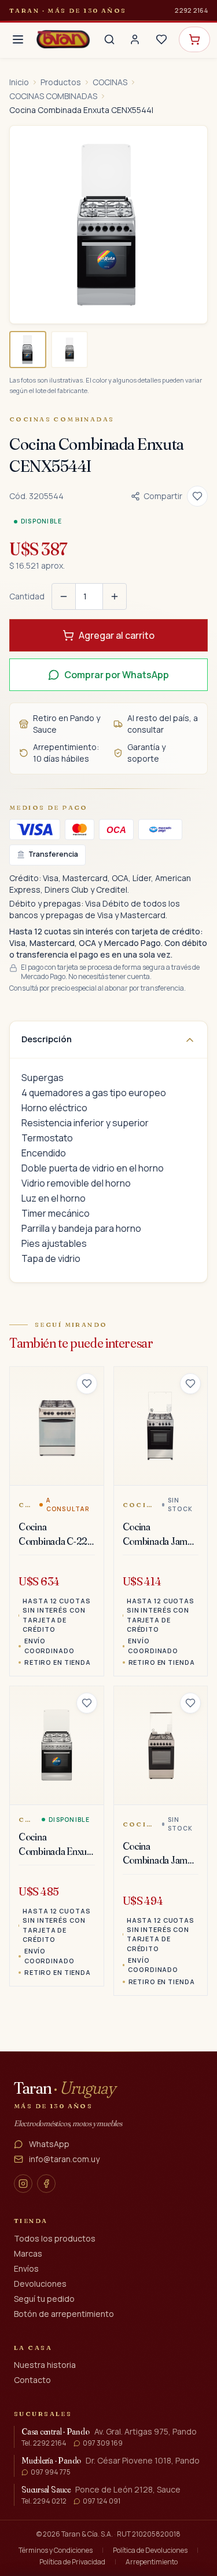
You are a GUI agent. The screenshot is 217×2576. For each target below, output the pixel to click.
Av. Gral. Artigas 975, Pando (146, 2431)
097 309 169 (103, 2443)
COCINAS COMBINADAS (53, 96)
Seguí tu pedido (44, 2299)
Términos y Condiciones (56, 2550)
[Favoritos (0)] (161, 39)
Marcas (28, 2253)
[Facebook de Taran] (46, 2184)
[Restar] (64, 596)
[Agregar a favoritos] (197, 496)
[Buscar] (109, 39)
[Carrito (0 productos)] (194, 39)
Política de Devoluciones (150, 2550)
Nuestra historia (45, 2365)
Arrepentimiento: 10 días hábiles (66, 753)
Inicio (19, 82)
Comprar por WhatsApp (117, 675)
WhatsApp (49, 2144)
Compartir (163, 496)
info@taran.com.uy (64, 2159)
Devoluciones (40, 2284)
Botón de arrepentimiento (64, 2314)
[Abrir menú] (18, 39)
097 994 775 (51, 2472)
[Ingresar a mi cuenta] (135, 39)
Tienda (31, 2221)
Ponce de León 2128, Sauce (128, 2489)
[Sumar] (115, 596)
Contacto (32, 2380)
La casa (33, 2348)
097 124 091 (102, 2501)
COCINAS (110, 82)
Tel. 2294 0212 (44, 2501)
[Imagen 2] (69, 350)
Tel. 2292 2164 (44, 2443)
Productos (61, 82)
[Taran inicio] (63, 39)
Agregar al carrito (117, 635)
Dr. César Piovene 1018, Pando (143, 2460)
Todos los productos (55, 2238)
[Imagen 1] (28, 350)
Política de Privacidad (72, 2562)
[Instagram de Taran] (23, 2184)
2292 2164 (191, 10)
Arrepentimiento (152, 2562)
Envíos (26, 2268)
